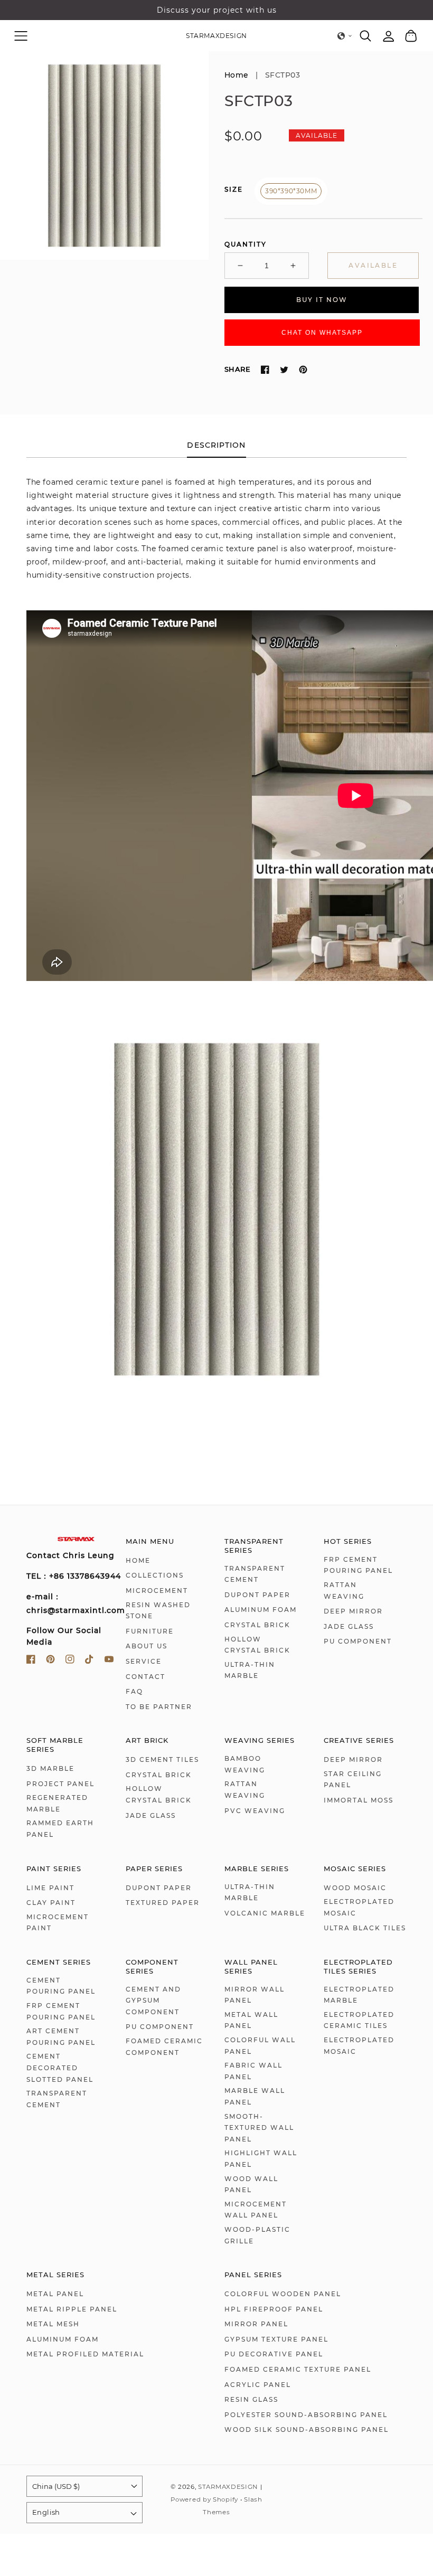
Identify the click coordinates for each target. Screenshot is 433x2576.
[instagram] (70, 1661)
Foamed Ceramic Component (164, 2047)
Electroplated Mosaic (359, 1907)
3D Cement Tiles (162, 1759)
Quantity (246, 244)
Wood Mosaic (355, 1888)
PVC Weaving (255, 1811)
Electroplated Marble (359, 1995)
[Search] (366, 36)
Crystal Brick (257, 1625)
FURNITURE (150, 1631)
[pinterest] (50, 1661)
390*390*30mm (291, 191)
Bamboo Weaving (245, 1764)
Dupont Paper (257, 1595)
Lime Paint (50, 1888)
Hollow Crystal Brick (257, 1645)
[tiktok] (90, 1661)
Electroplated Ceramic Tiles (359, 2020)
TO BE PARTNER (159, 1707)
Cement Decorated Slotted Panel (60, 2068)
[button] (21, 36)
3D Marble (50, 1768)
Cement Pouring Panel (61, 1986)
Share (237, 369)
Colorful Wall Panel (260, 2046)
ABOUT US (147, 1646)
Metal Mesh (53, 2324)
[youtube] (109, 1661)
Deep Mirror (353, 1611)
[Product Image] (104, 155)
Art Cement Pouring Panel (61, 2037)
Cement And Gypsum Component (153, 2001)
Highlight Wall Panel (261, 2159)
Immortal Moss (359, 1800)
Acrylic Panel (258, 2385)
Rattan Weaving (344, 1591)
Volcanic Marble (265, 1913)
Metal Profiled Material (85, 2354)
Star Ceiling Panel (353, 1780)
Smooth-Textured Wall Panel (259, 2128)
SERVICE (144, 1661)
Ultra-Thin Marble (250, 1670)
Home (237, 75)
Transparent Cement (255, 1574)
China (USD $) (56, 2486)
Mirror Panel (256, 2324)
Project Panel (60, 1784)
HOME (138, 1560)
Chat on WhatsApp (322, 333)
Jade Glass (349, 1626)
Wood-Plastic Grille (257, 2235)
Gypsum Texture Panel (276, 2339)
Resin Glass (251, 2399)
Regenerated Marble (57, 1803)
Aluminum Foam (261, 1610)
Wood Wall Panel (251, 2185)
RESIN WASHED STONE (158, 1611)
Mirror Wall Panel (255, 1995)
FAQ (134, 1691)
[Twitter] (284, 370)
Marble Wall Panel (255, 2096)
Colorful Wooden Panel (283, 2294)
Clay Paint (51, 1903)
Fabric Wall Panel (253, 2071)
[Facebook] (265, 370)
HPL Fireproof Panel (274, 2309)
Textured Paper (163, 1903)
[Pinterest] (303, 370)
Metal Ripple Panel (72, 2309)
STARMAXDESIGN (228, 2487)
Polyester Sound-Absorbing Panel (306, 2415)
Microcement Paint (58, 1923)
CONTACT (145, 1677)
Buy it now (322, 300)
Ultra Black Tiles (365, 1928)
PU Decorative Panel (274, 2354)
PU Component (358, 1641)
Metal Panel (55, 2294)
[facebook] (31, 1661)
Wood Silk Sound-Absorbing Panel (307, 2429)
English (46, 2512)
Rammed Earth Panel (60, 1829)
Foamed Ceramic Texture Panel (298, 2369)
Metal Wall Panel (251, 2020)
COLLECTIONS (155, 1575)
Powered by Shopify (204, 2499)
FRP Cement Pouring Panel (358, 1565)
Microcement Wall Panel (256, 2210)
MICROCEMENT (157, 1591)
